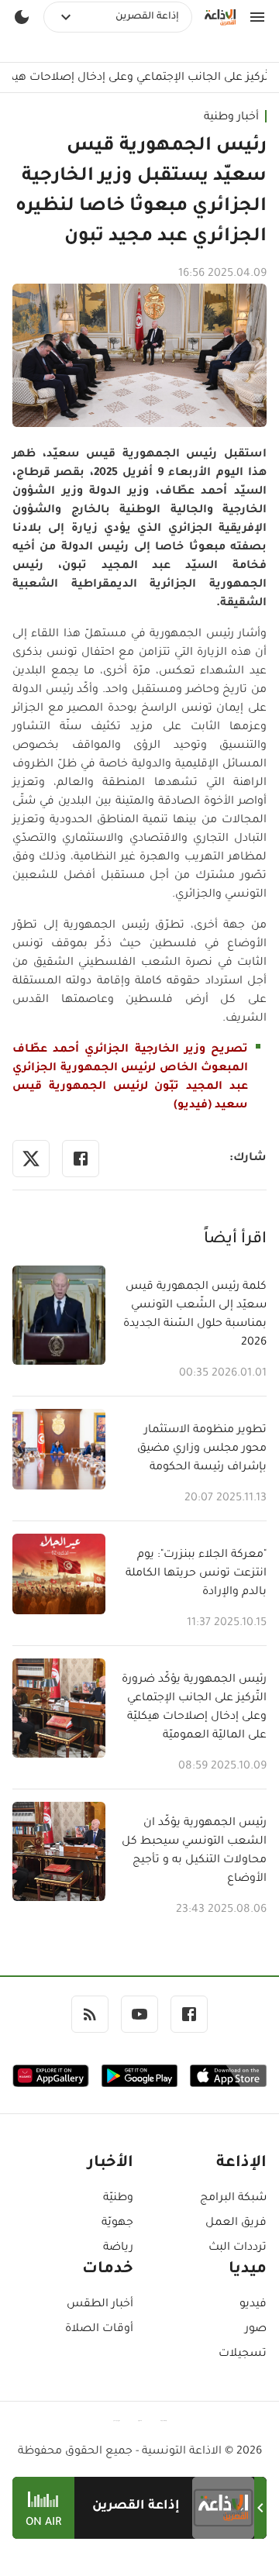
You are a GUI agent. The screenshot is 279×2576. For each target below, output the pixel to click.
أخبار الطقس (100, 2305)
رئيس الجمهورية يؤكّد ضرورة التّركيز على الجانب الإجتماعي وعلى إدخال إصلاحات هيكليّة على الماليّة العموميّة (194, 1708)
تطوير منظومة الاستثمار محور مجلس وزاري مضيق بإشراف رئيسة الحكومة (202, 1449)
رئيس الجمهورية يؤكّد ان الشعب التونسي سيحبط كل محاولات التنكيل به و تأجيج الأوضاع (194, 1851)
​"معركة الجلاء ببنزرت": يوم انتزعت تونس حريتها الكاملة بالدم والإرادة (196, 1574)
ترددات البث (238, 2248)
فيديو (253, 2305)
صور (256, 2330)
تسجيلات (243, 2354)
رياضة (118, 2248)
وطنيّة (118, 2199)
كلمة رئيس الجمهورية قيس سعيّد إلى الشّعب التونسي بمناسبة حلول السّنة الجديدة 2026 (195, 1315)
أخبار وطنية (231, 118)
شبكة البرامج (233, 2199)
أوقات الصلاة (99, 2330)
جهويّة (117, 2223)
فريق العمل (236, 2223)
